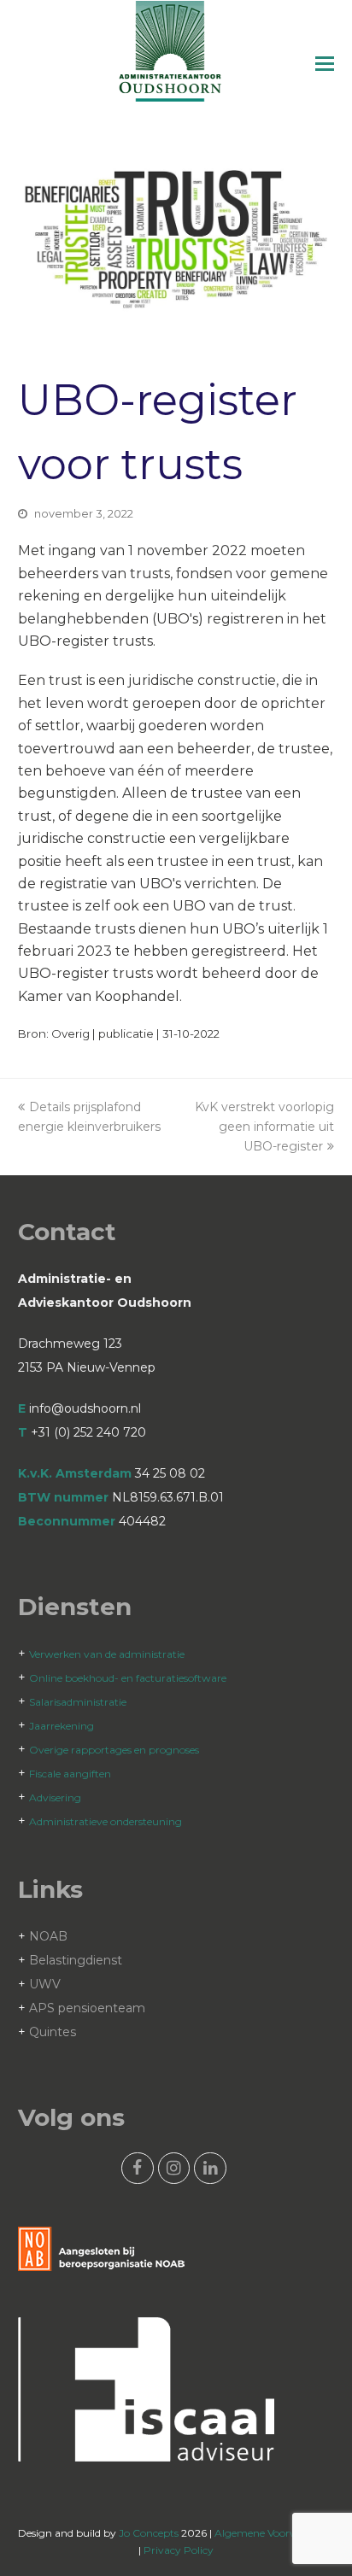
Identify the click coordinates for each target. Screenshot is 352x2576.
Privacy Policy (179, 2550)
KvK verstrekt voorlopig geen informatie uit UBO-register (264, 1127)
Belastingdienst (76, 1960)
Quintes (53, 2032)
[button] (325, 64)
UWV (45, 1984)
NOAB (48, 1936)
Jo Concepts (149, 2533)
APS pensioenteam (87, 2008)
